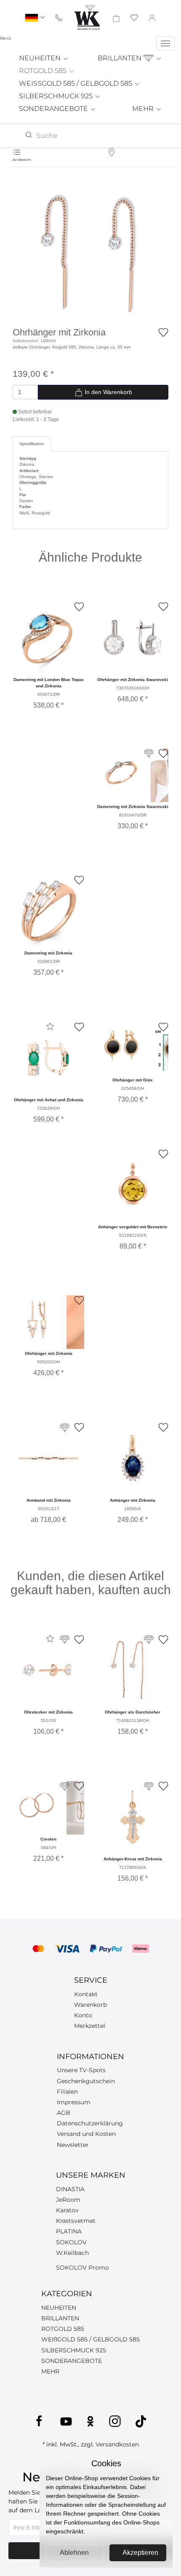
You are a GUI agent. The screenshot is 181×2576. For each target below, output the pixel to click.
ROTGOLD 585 (44, 71)
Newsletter (73, 2145)
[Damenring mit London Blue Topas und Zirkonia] (48, 638)
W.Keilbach (72, 2253)
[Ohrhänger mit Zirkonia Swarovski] (133, 638)
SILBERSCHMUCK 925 (57, 96)
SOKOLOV (71, 2242)
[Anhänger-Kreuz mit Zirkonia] (133, 1817)
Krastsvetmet (76, 2221)
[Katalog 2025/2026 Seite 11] (149, 753)
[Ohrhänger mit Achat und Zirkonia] (48, 1058)
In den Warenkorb (108, 392)
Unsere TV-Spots (81, 2070)
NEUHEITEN (41, 58)
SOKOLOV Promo (83, 2268)
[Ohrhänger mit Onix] (121, 1046)
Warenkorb (90, 2005)
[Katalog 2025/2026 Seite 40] (149, 1639)
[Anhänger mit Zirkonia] (133, 1458)
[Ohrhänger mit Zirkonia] (90, 251)
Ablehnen (74, 2553)
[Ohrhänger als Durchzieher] (133, 1670)
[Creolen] (37, 1806)
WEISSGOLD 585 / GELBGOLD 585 (76, 83)
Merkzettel (90, 2026)
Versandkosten (117, 2444)
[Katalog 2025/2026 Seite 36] (65, 1786)
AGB (64, 2113)
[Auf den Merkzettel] (163, 332)
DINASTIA (70, 2189)
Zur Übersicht (22, 160)
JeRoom (68, 2200)
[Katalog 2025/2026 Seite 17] (149, 1786)
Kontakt (86, 1994)
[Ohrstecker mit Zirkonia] (48, 1670)
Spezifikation (32, 444)
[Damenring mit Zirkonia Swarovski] (121, 773)
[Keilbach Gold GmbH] (87, 18)
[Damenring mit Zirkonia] (48, 911)
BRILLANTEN (120, 58)
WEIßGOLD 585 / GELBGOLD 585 (90, 2339)
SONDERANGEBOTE (54, 109)
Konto (83, 2015)
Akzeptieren (140, 2553)
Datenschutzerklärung (90, 2123)
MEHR (144, 109)
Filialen (67, 2092)
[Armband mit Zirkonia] (48, 1458)
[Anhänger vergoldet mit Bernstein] (133, 1185)
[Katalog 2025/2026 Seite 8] (65, 1428)
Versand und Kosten (86, 2134)
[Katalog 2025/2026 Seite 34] (65, 1639)
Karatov (67, 2210)
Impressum (74, 2102)
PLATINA (69, 2231)
